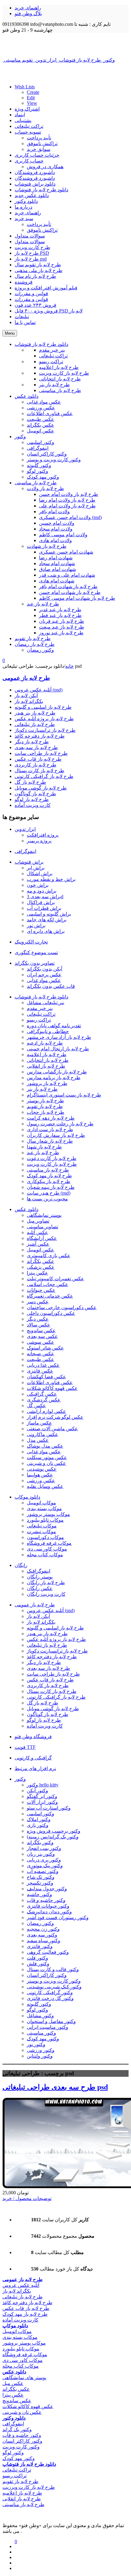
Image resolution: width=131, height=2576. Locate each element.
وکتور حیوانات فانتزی (48, 1906)
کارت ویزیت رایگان (46, 1594)
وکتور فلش (38, 1964)
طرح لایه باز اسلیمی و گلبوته (43, 707)
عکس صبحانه (41, 1354)
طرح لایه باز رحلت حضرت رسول (60, 1124)
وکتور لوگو (37, 2010)
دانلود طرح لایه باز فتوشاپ (41, 190)
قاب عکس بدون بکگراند (51, 986)
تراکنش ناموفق (42, 143)
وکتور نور (36, 2044)
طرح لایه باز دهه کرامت (51, 1118)
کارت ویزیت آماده (33, 805)
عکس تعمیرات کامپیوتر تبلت (55, 1279)
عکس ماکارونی (42, 1434)
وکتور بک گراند (17, 2429)
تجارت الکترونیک (31, 942)
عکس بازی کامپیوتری (49, 1256)
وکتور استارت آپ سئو (49, 1808)
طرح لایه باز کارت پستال (39, 771)
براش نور (36, 925)
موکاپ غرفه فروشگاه (49, 1543)
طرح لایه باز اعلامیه (47, 1054)
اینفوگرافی (25, 851)
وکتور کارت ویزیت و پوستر (54, 1981)
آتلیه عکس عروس (21, 2285)
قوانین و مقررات (31, 293)
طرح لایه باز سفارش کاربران (56, 1135)
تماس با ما (25, 322)
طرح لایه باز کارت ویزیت (52, 1164)
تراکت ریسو (39, 1020)
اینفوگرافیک (39, 1571)
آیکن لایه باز (26, 696)
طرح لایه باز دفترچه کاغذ (40, 736)
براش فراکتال (41, 902)
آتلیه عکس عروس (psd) (39, 690)
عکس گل (36, 1406)
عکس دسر (38, 1302)
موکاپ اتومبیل (41, 1503)
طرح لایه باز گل (30, 782)
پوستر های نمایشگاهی (24, 2378)
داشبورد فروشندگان (35, 172)
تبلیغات (22, 317)
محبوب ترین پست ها (47, 1199)
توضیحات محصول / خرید (27, 2198)
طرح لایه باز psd (31, 259)
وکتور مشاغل (40, 2016)
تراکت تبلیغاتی (29, 126)
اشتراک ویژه (27, 109)
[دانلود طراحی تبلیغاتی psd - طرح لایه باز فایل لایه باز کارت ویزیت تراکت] (65, 45)
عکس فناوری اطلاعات (50, 1382)
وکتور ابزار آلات (42, 1802)
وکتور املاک (39, 1819)
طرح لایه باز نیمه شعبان (51, 1187)
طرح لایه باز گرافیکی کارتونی (44, 776)
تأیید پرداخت (39, 138)
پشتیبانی (23, 120)
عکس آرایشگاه (42, 1238)
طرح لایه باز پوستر (45, 1101)
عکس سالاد (39, 1325)
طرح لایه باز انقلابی (46, 1066)
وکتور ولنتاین (40, 2056)
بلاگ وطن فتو (28, 14)
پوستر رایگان (40, 1577)
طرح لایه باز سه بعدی (36, 747)
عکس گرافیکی (42, 1394)
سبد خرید (24, 218)
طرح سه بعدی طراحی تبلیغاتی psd (55, 2087)
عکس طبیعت (41, 1359)
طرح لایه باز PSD (32, 253)
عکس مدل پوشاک (45, 1446)
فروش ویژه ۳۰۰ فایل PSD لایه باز (49, 311)
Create (33, 92)
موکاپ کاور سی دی (47, 1549)
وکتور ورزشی (41, 2050)
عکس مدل (38, 1440)
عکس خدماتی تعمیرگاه (50, 1296)
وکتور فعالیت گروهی (48, 1952)
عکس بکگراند (41, 1261)
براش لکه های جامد (47, 920)
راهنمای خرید (28, 8)
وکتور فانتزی (40, 1946)
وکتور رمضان (40, 1923)
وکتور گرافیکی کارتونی (50, 1993)
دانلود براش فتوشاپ (35, 184)
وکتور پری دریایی (44, 1860)
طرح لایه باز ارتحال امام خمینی (58, 1049)
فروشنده (24, 282)
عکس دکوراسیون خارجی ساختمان (62, 1307)
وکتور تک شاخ (41, 1877)
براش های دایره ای (46, 931)
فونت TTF (25, 1747)
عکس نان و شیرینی (46, 1463)
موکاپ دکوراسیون (45, 1537)
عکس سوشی (41, 1342)
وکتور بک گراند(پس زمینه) (53, 1837)
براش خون (38, 885)
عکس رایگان (40, 1588)
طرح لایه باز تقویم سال (38, 265)
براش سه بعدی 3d (45, 897)
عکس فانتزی (40, 1371)
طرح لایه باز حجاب (46, 1112)
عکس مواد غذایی (44, 980)
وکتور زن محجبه (43, 1929)
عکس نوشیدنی (42, 1469)
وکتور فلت (37, 1958)
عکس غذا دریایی (43, 1365)
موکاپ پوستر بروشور (48, 1514)
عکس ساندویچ (41, 1331)
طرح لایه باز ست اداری (50, 1129)
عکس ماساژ (39, 1423)
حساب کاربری (29, 161)
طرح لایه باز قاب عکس (38, 759)
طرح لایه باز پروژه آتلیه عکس (44, 719)
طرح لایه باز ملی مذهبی (39, 270)
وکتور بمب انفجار (44, 1848)
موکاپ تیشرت (41, 1532)
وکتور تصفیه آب (43, 1871)
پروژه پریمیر (39, 841)
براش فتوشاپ (29, 862)
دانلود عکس (27, 1209)
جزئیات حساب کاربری (37, 155)
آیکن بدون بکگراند (44, 969)
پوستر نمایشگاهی (44, 1215)
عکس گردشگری (44, 1400)
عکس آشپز (38, 1244)
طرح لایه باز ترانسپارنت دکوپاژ (45, 730)
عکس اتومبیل (41, 1250)
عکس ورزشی (41, 1481)
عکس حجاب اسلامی (48, 1284)
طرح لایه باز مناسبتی (48, 1170)
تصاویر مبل (38, 1221)
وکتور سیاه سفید (44, 1941)
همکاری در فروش (45, 167)
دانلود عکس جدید (32, 195)
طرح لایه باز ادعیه (45, 1043)
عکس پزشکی (41, 1267)
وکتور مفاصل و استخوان (51, 2021)
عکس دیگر (38, 1319)
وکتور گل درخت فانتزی (50, 1998)
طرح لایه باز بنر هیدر (35, 713)
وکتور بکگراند (40, 1842)
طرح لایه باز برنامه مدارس (54, 1078)
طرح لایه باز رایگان (46, 1583)
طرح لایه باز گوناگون (35, 794)
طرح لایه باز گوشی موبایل (41, 788)
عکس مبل (13, 2383)
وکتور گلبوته (39, 2004)
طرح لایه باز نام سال (35, 276)
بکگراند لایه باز (29, 701)
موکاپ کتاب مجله (45, 1555)
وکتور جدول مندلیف (47, 1889)
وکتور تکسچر (40, 1883)
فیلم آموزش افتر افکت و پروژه (46, 288)
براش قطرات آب (44, 908)
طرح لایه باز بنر (42, 1089)
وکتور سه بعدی (42, 1935)
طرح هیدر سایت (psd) (49, 1193)
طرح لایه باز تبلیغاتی (35, 724)
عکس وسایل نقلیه (45, 1486)
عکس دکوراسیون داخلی (51, 1313)
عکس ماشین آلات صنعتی (52, 1429)
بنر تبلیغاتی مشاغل (46, 1003)
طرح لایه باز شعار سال (50, 1141)
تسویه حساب (28, 132)
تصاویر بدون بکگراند (35, 963)
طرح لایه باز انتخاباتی (48, 1060)
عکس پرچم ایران (44, 975)
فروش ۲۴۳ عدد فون (35, 305)
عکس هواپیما (40, 1475)
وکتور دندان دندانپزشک (49, 1912)
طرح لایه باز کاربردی (35, 765)
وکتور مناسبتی (41, 2033)
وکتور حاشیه (39, 1894)
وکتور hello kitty (43, 1785)
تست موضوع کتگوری (36, 952)
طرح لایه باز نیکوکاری (49, 1181)
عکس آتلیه (37, 1232)
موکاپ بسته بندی (44, 1508)
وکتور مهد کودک (43, 2039)
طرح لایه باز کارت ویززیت (29, 2487)
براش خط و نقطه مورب (51, 879)
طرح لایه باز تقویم (45, 1106)
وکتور (20, 1779)
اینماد (20, 115)
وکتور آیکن (37, 1791)
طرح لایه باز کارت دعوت (52, 1158)
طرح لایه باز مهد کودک (49, 1176)
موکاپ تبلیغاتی (42, 1526)
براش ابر (36, 868)
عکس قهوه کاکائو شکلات (52, 1388)
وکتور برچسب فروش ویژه (54, 1831)
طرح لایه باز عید (43, 1153)
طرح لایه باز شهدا (44, 1147)
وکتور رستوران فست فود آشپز (58, 1917)
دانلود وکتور (26, 201)
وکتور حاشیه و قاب (46, 1900)
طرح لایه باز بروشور (47, 1083)
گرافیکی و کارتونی (33, 1758)
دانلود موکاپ (27, 1497)
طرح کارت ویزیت (32, 247)
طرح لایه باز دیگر (32, 742)
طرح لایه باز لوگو (32, 799)
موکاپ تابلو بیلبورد (45, 1520)
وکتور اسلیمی (41, 1814)
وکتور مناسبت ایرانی (48, 2027)
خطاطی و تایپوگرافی (48, 1031)
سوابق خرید (39, 149)
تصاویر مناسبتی (42, 1227)
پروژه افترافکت (43, 835)
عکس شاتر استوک (45, 1348)
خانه (69, 666)
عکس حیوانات (41, 1290)
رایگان (21, 1565)
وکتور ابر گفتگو (42, 1796)
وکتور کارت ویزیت (21, 2447)
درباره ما (23, 207)
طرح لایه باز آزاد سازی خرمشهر (59, 1037)
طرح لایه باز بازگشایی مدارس (57, 1072)
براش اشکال (40, 873)
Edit (31, 98)
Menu (10, 333)
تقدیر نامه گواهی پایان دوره (54, 1026)
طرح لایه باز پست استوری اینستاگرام (64, 1095)
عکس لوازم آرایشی (46, 1411)
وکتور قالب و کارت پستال (53, 1969)
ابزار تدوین (25, 829)
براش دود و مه (42, 891)
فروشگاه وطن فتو (33, 1737)
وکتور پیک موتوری (45, 1866)
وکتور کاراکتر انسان (47, 1975)
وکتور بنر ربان (41, 1854)
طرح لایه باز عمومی (26, 678)
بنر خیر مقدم (40, 1008)
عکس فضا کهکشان (46, 1377)
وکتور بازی (38, 1825)
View (32, 103)
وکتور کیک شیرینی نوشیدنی (54, 1987)
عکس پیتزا (37, 1273)
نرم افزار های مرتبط (35, 1768)
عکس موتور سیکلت (47, 1457)
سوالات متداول (30, 236)
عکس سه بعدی (42, 1336)
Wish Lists (25, 87)
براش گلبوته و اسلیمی (49, 914)
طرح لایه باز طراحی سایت (41, 753)
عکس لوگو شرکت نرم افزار (55, 1417)
